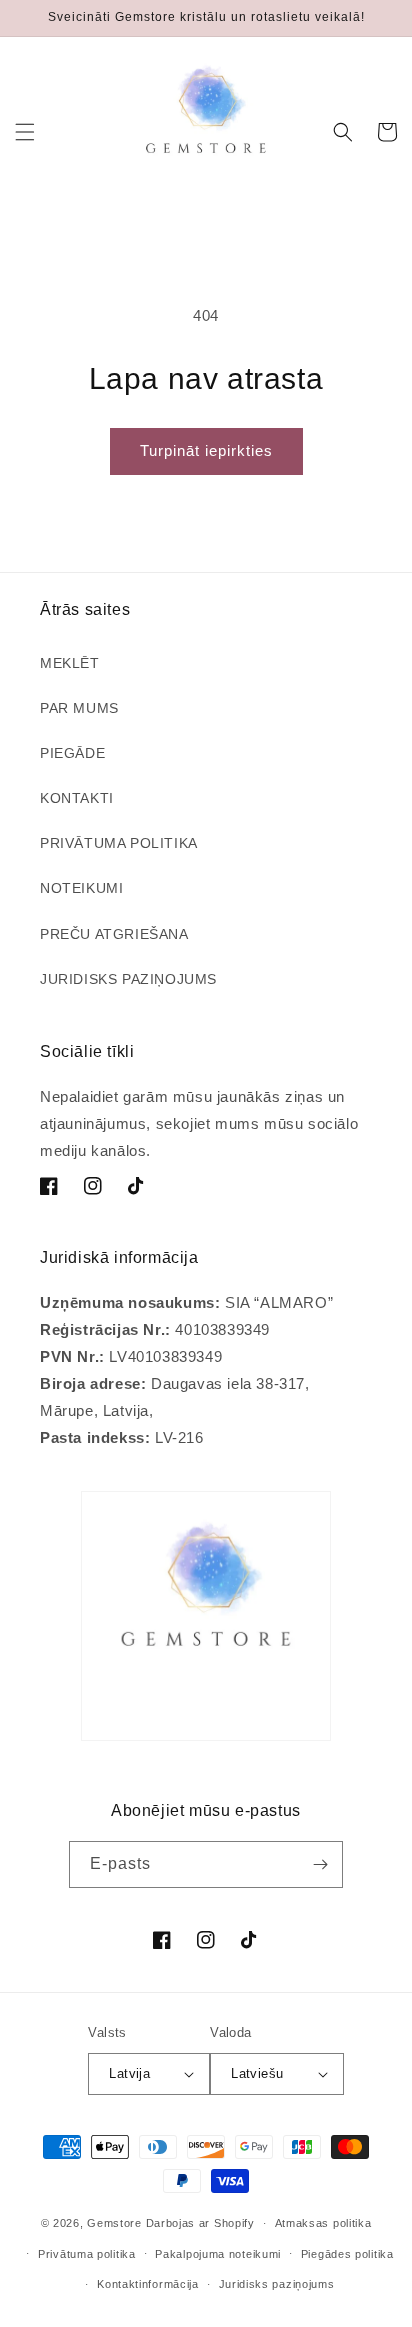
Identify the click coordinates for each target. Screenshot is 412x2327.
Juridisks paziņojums (277, 2284)
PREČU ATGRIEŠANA (114, 934)
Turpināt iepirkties (206, 450)
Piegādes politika (347, 2254)
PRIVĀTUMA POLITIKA (119, 843)
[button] (25, 132)
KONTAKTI (77, 798)
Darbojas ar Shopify (200, 2223)
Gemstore (114, 2223)
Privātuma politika (87, 2254)
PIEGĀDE (72, 753)
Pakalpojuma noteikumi (218, 2254)
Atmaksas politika (323, 2223)
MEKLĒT (70, 663)
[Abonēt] (320, 1864)
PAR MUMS (79, 708)
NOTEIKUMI (81, 888)
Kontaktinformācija (148, 2284)
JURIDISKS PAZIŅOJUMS (128, 979)
